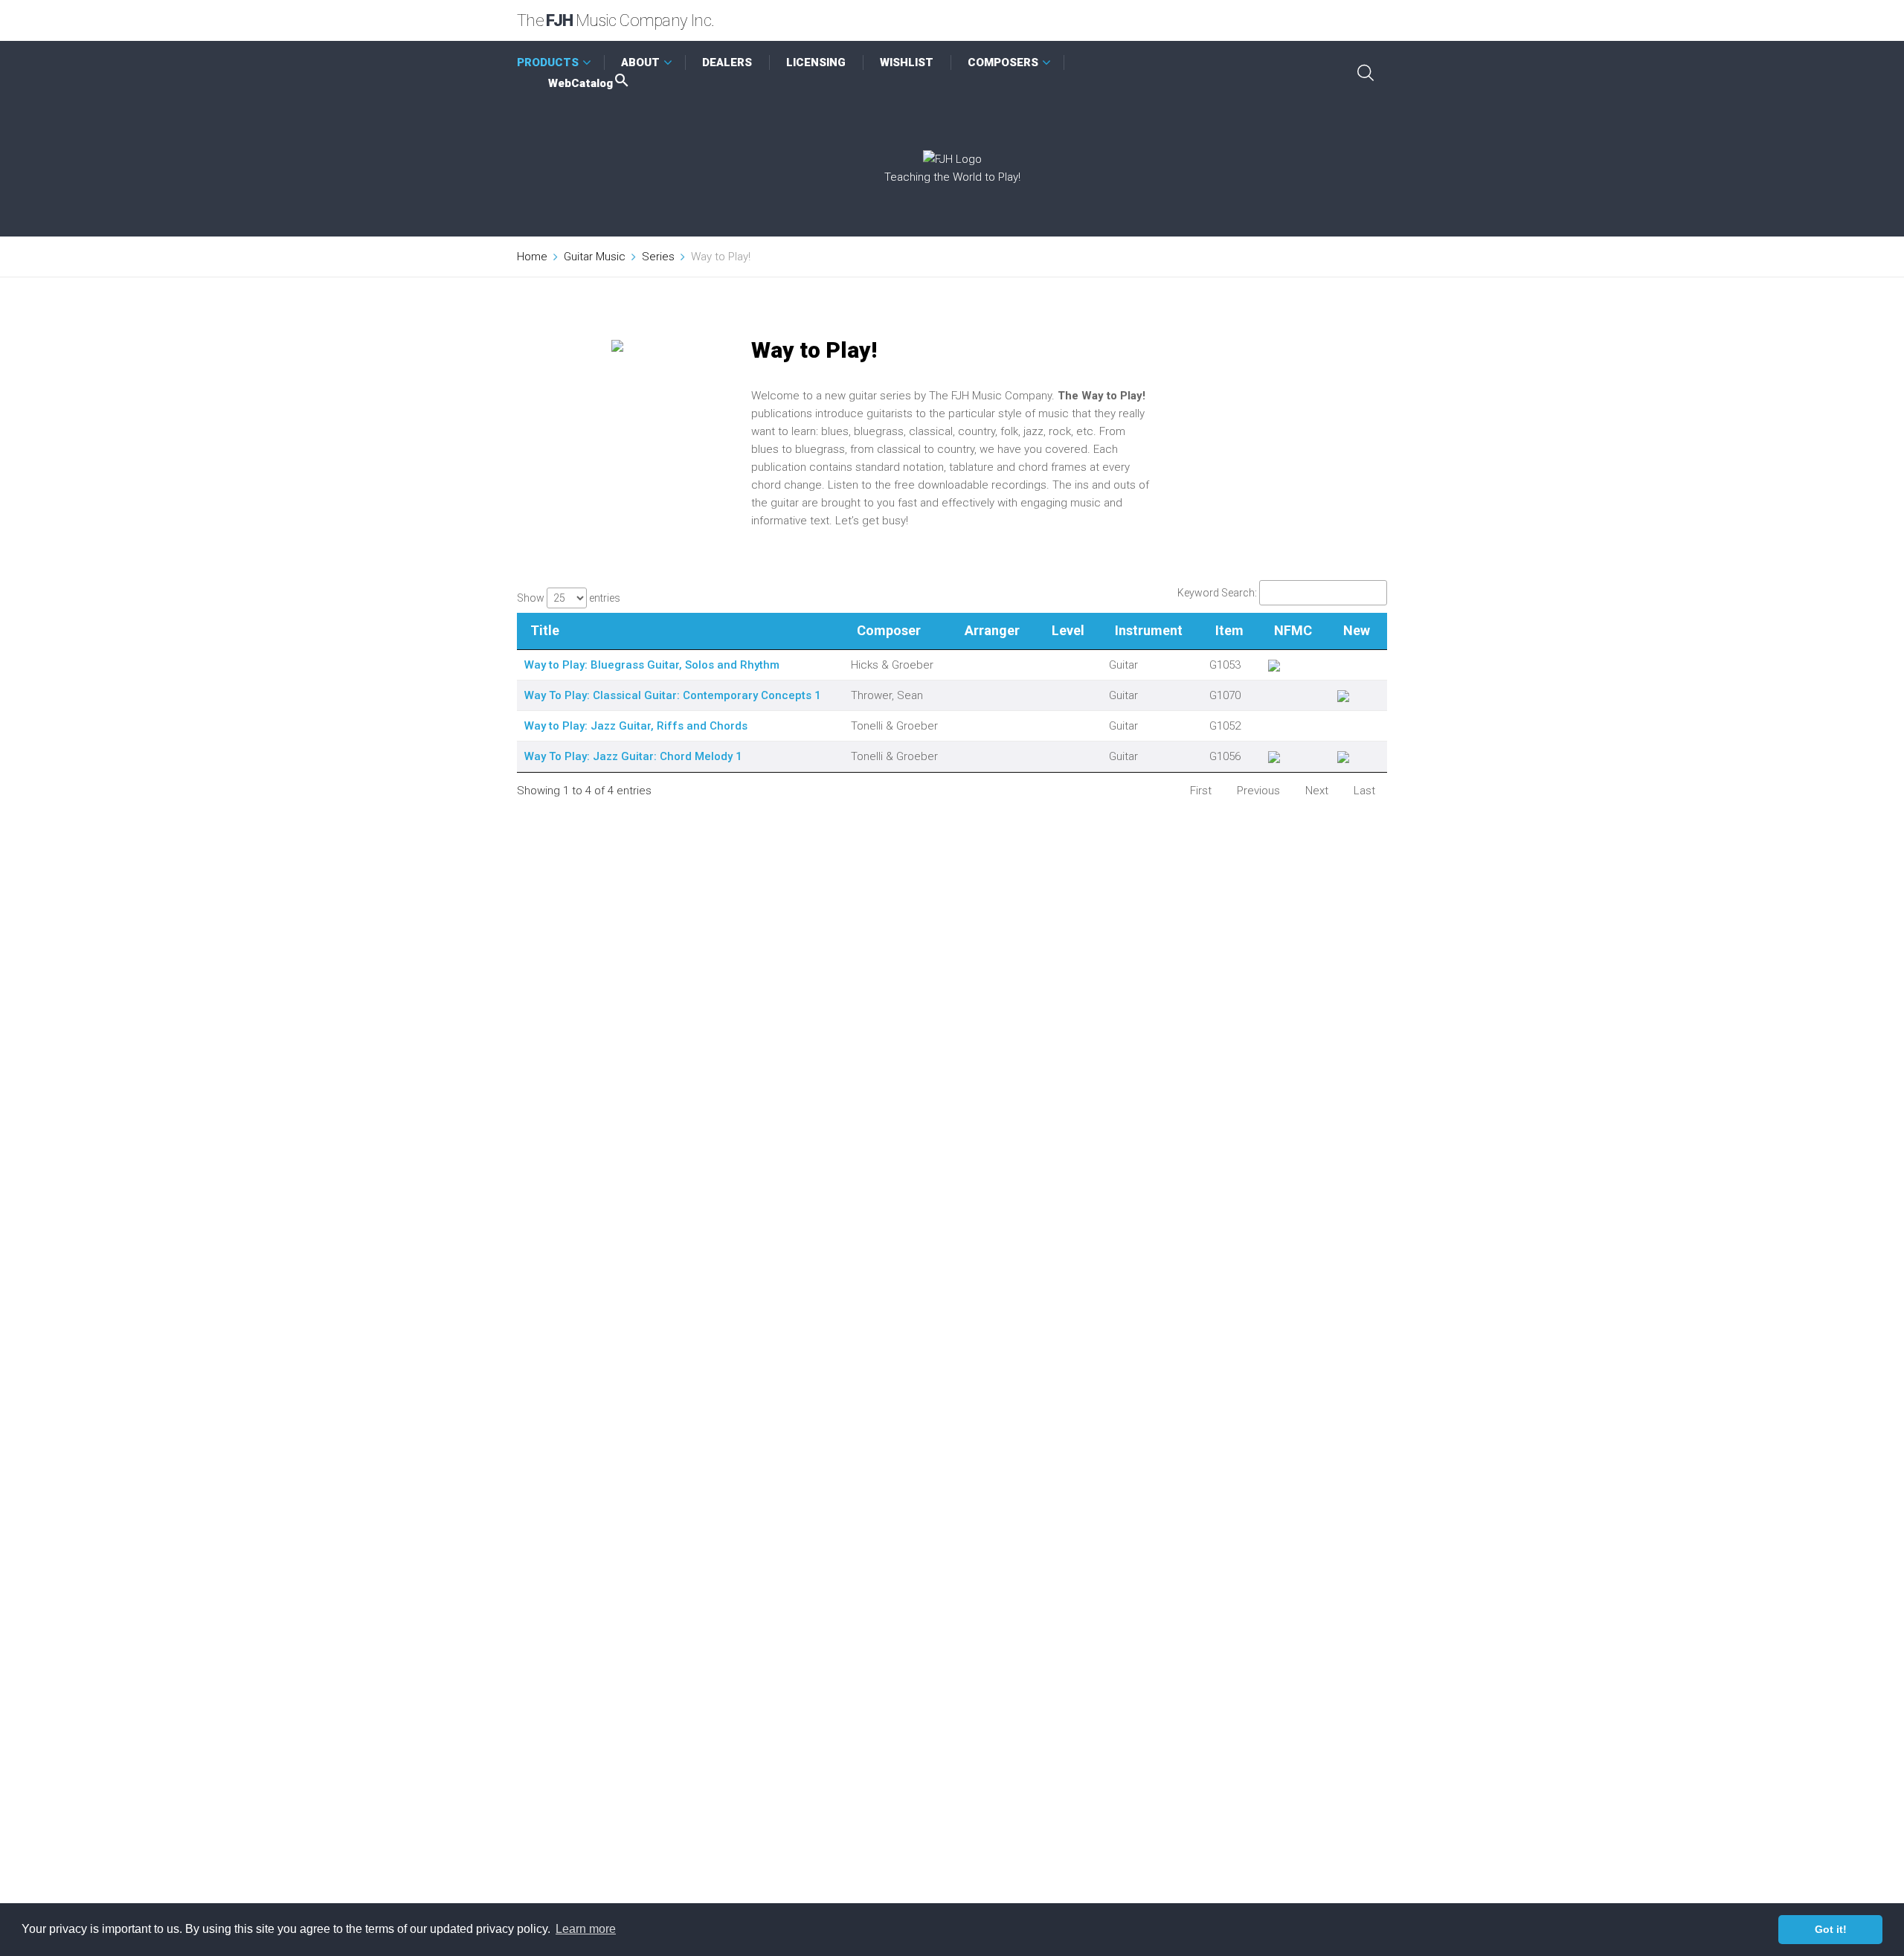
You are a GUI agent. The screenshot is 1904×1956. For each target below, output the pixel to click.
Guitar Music (595, 257)
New (1357, 630)
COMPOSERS (1003, 62)
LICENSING (816, 62)
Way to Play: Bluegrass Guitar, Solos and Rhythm (652, 665)
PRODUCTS (548, 62)
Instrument (1149, 630)
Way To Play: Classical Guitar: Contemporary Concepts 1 (673, 695)
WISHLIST (907, 62)
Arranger (992, 630)
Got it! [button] (1831, 1929)
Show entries (569, 598)
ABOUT (640, 62)
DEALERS (727, 62)
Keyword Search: (1217, 593)
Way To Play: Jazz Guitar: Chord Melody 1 (633, 756)
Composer (889, 630)
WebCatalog (580, 83)
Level (1068, 630)
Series (658, 257)
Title (545, 630)
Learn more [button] (586, 1929)
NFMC (1293, 630)
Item (1229, 630)
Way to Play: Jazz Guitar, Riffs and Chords (636, 726)
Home (532, 257)
